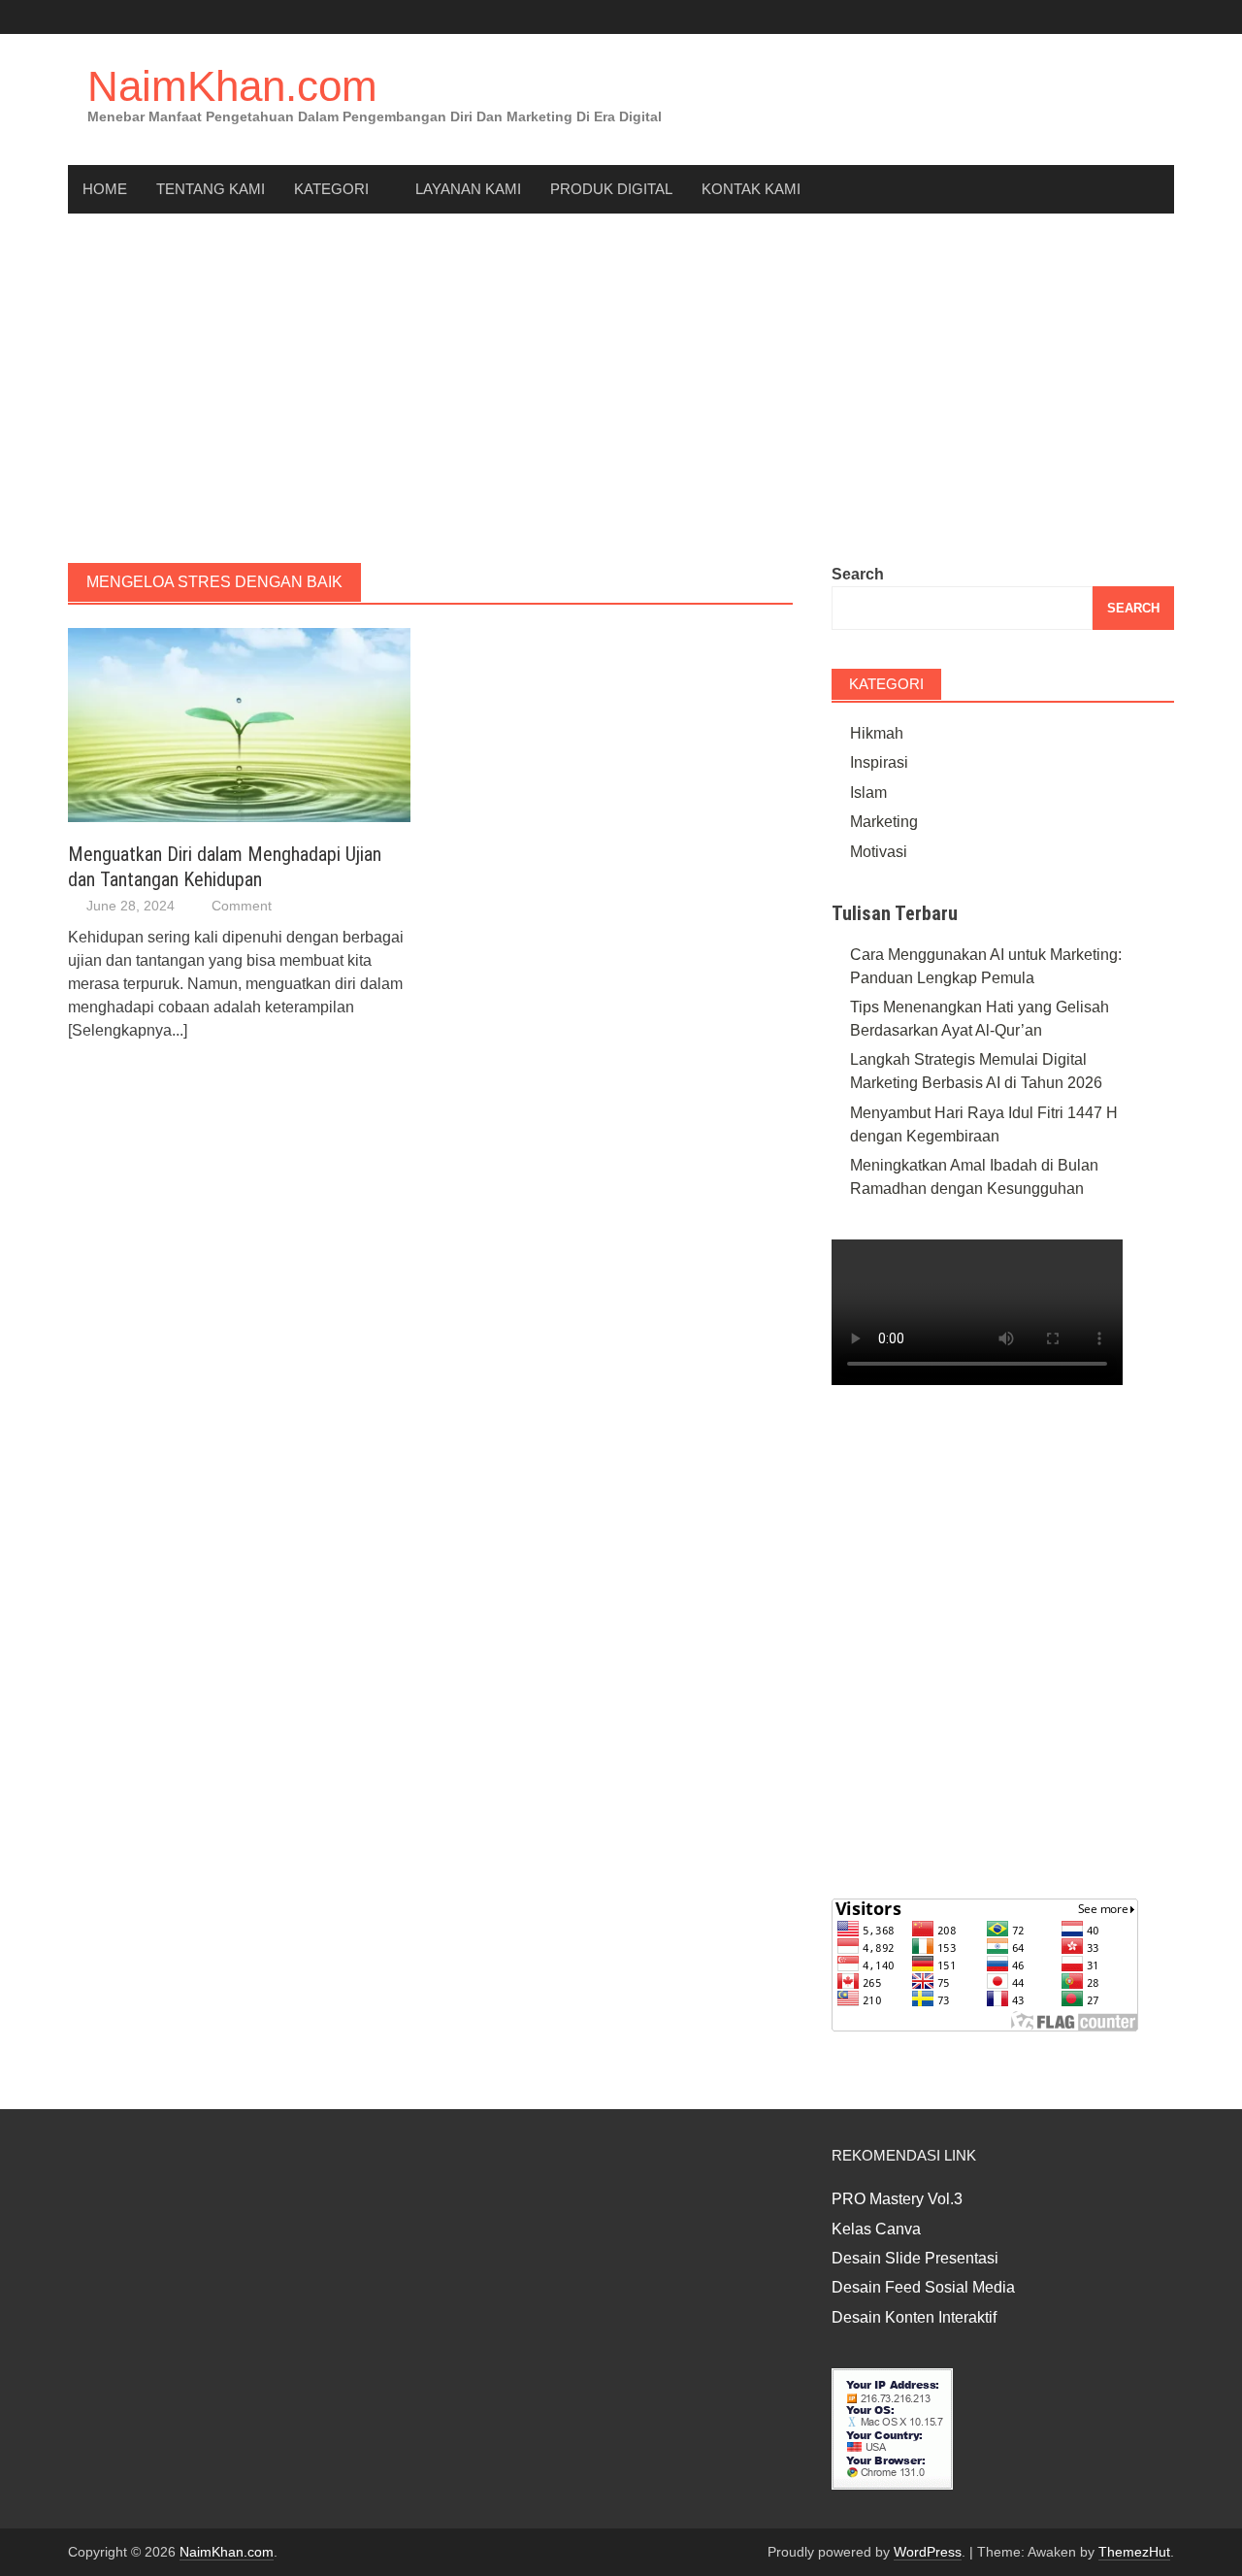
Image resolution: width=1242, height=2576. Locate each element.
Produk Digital (611, 189)
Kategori (331, 189)
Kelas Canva (876, 2229)
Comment (242, 906)
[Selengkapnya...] (128, 1030)
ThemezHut (1134, 2552)
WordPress (928, 2552)
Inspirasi (879, 762)
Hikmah (877, 733)
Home (105, 189)
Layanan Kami (468, 189)
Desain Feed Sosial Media (923, 2287)
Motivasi (879, 852)
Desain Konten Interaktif (914, 2317)
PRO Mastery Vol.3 (897, 2199)
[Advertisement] (621, 388)
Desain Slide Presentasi (915, 2258)
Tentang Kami (211, 189)
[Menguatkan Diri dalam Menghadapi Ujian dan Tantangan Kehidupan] (239, 724)
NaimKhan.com (232, 86)
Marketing (884, 822)
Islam (868, 793)
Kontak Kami (751, 189)
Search (858, 574)
